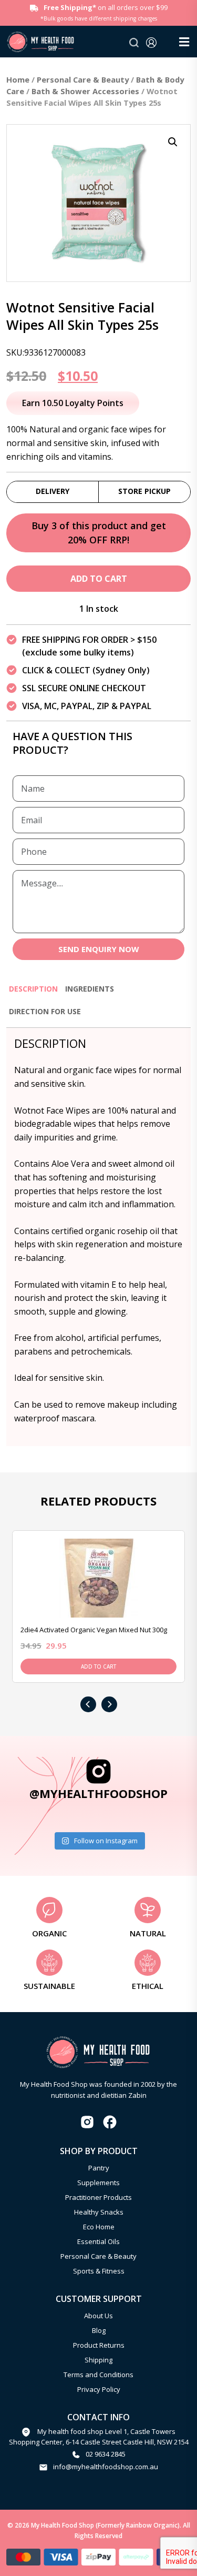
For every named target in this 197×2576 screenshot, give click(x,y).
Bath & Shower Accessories (85, 91)
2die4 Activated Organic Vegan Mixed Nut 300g (94, 1630)
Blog (99, 2330)
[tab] (33, 993)
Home (18, 79)
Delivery (53, 491)
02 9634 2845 (106, 2454)
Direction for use (45, 1011)
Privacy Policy (99, 2389)
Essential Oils (98, 2241)
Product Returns (99, 2345)
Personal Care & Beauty (83, 79)
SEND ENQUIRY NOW (99, 949)
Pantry (99, 2168)
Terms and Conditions (98, 2375)
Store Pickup (144, 491)
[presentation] (88, 1704)
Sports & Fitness (99, 2271)
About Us (98, 2316)
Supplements (98, 2183)
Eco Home (99, 2227)
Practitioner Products (98, 2197)
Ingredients (90, 989)
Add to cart (99, 579)
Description (33, 989)
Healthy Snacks (99, 2212)
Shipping (98, 2360)
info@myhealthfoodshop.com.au (106, 2467)
